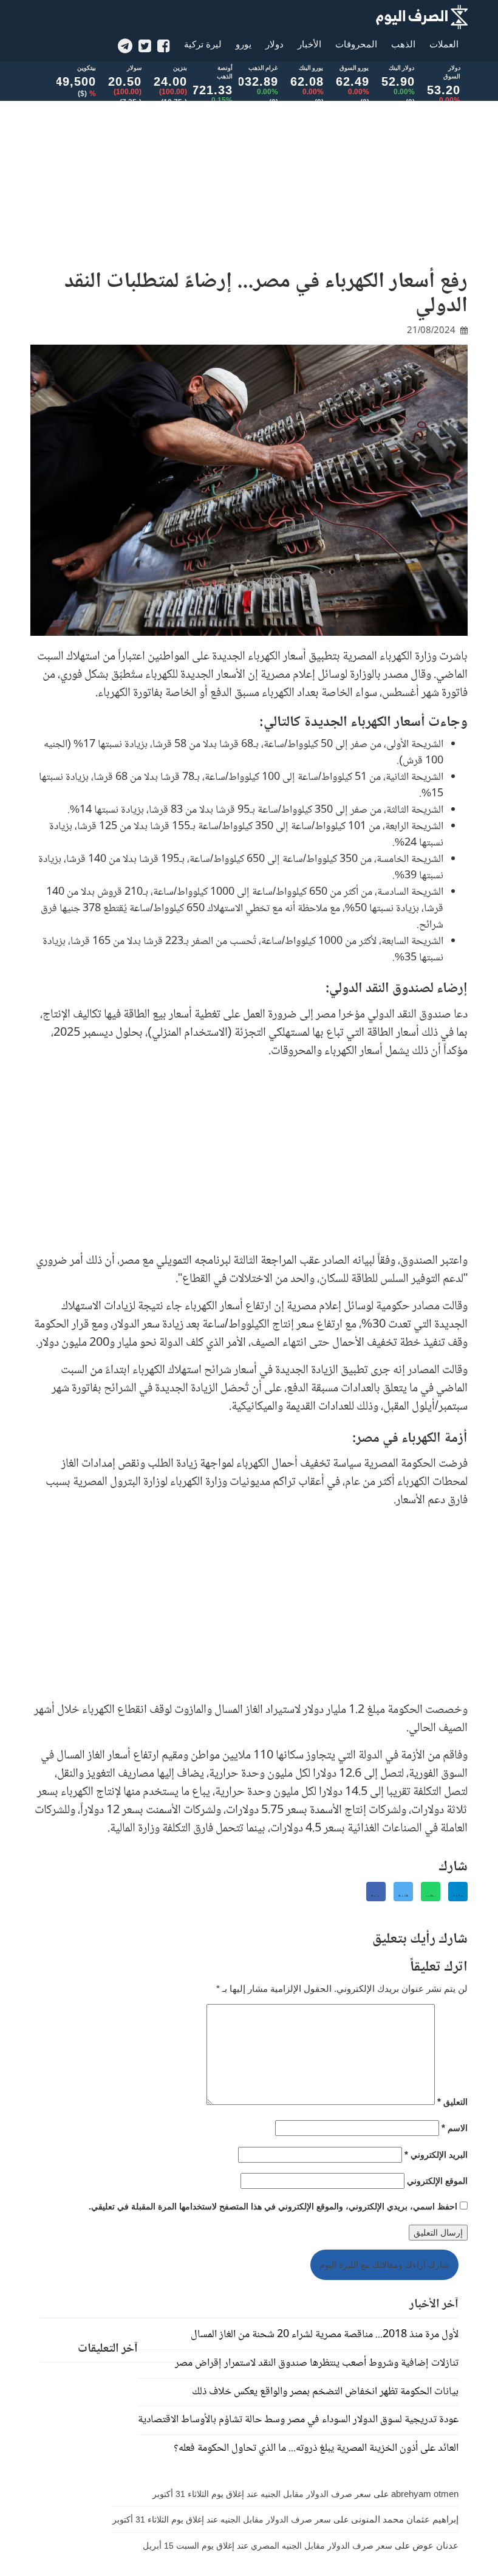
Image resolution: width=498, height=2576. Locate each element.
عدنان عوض (435, 2545)
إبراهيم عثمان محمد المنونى (405, 2519)
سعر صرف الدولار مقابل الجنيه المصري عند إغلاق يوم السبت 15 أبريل (268, 2546)
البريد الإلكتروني (436, 2154)
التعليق (452, 2102)
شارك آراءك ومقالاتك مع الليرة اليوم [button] (384, 2265)
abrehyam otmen (425, 2494)
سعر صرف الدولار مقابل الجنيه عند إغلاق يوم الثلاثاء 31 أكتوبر (262, 2494)
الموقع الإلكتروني (437, 2181)
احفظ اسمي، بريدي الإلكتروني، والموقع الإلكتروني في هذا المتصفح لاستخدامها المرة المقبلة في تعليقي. (273, 2206)
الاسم (455, 2128)
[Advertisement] (249, 176)
